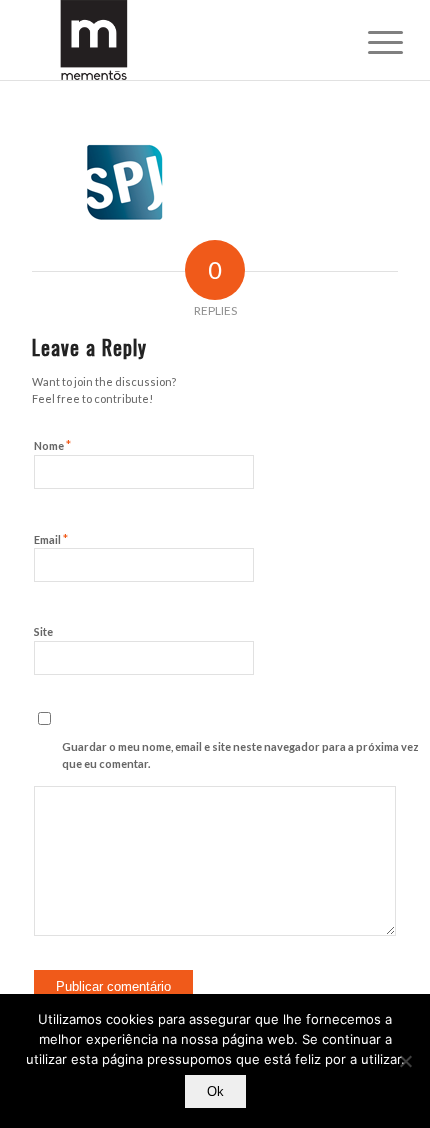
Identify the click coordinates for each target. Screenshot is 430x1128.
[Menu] (370, 42)
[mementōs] (178, 40)
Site (43, 631)
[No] (405, 1061)
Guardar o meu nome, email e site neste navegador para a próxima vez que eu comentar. (240, 755)
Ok (215, 1091)
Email (51, 539)
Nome (52, 445)
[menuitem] (370, 42)
